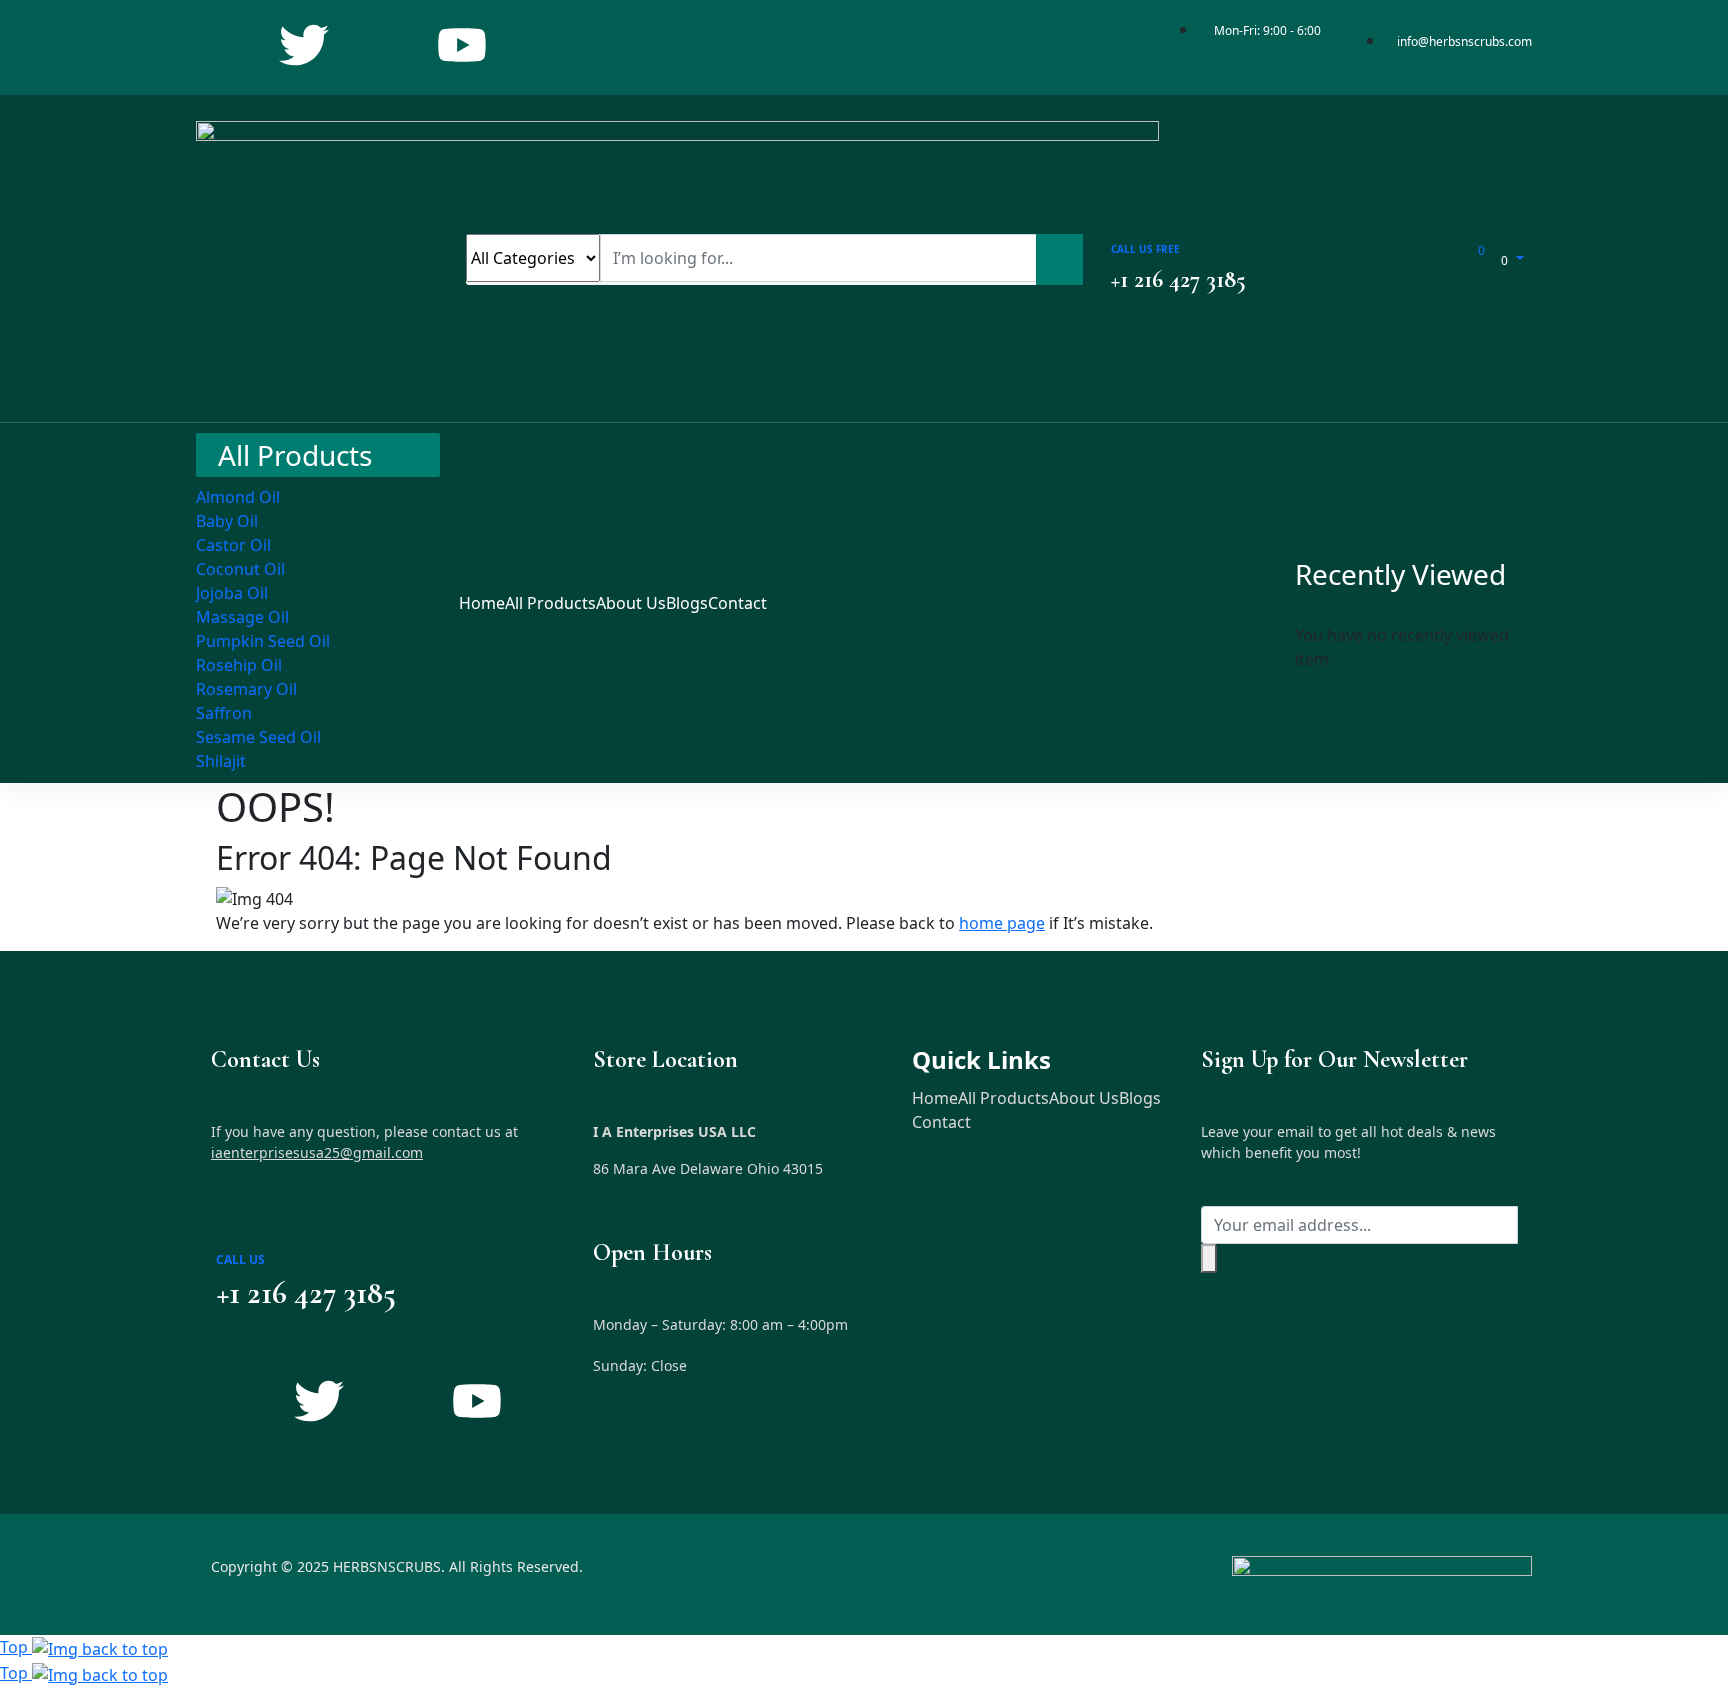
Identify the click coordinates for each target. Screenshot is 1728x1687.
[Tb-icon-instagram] (383, 45)
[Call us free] (1125, 222)
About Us (1084, 1098)
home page (1002, 923)
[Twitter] (304, 45)
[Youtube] (462, 45)
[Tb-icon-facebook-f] (225, 45)
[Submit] (1209, 1258)
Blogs (1140, 1098)
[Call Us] (235, 1229)
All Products (1003, 1098)
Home (935, 1098)
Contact (941, 1122)
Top (16, 1647)
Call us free (1145, 249)
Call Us (240, 1259)
